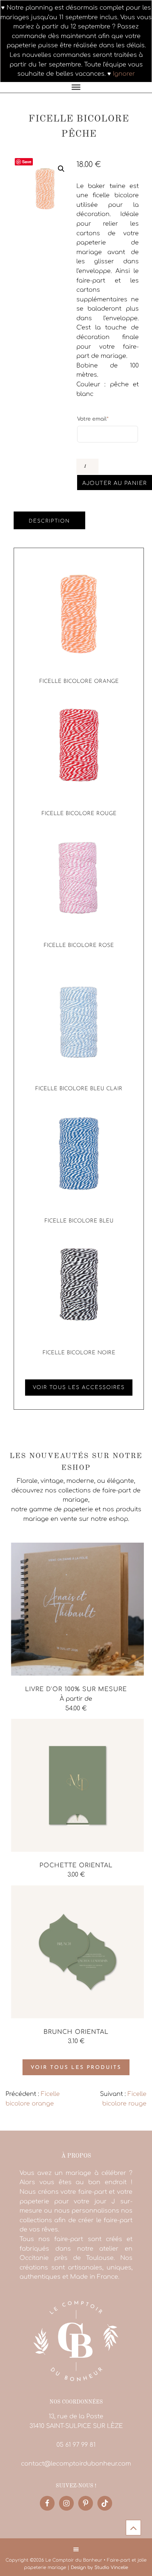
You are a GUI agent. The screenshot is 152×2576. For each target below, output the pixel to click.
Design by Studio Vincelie (99, 2568)
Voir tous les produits (76, 2068)
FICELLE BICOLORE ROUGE (79, 814)
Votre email (93, 419)
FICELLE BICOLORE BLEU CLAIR (79, 1089)
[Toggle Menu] (76, 87)
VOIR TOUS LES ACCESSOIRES (79, 1388)
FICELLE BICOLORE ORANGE (79, 682)
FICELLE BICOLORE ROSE (79, 946)
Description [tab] (49, 521)
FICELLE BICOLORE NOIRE (79, 1353)
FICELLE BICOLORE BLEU (79, 1221)
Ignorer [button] (124, 74)
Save (27, 162)
